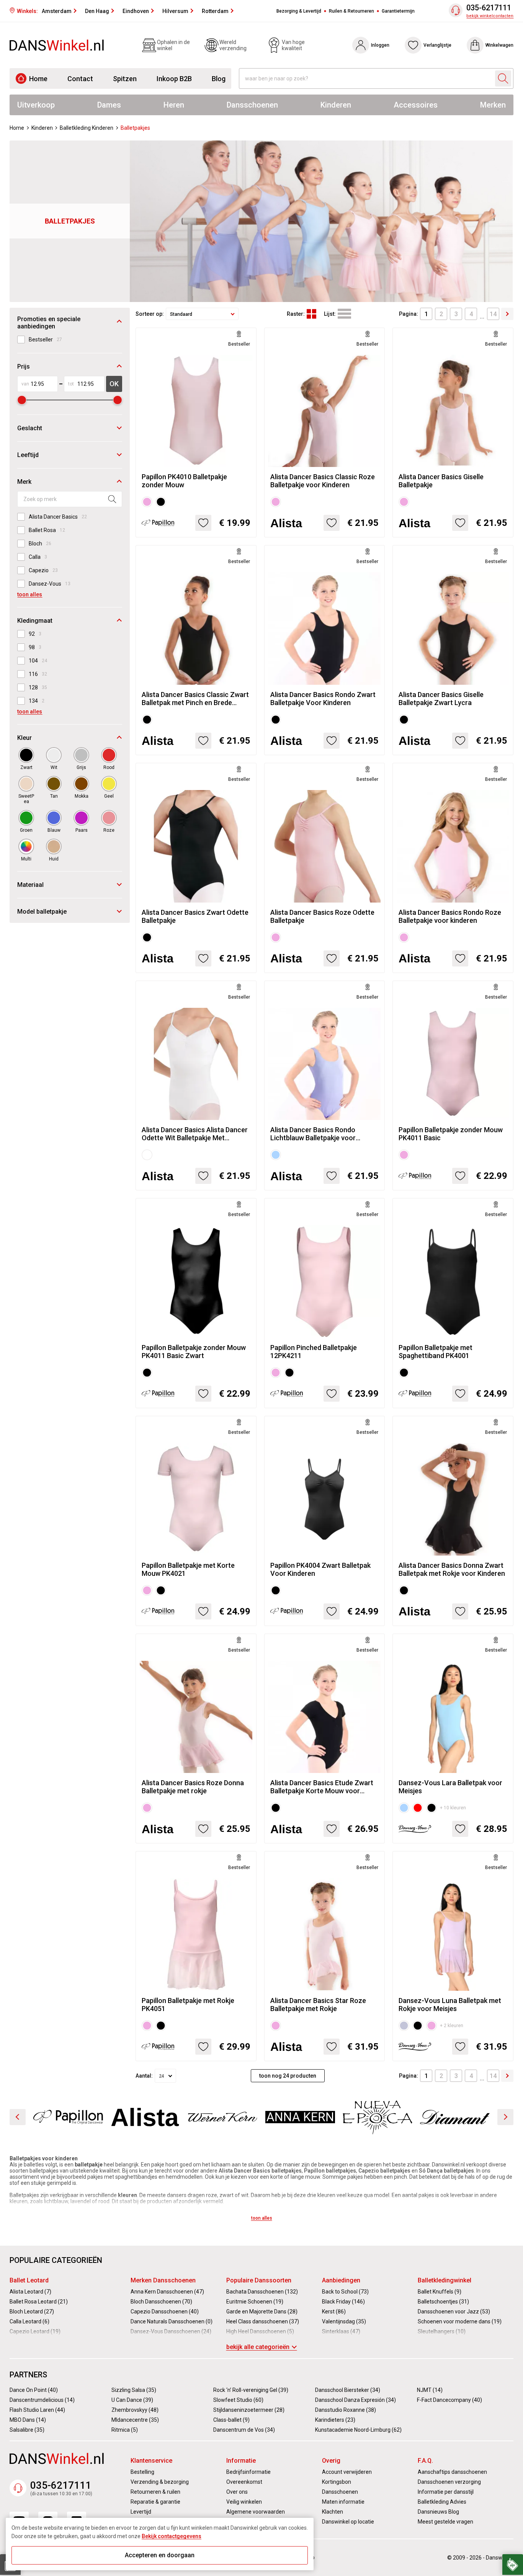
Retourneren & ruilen (155, 2492)
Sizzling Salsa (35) (134, 2390)
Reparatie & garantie (155, 2502)
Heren (174, 105)
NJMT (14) (430, 2390)
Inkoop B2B (174, 79)
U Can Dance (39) (132, 2400)
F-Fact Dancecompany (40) (449, 2400)
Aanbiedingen (341, 2280)
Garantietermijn (398, 11)
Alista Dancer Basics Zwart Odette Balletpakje (195, 916)
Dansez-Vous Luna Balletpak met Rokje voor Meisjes (450, 2005)
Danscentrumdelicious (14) (42, 2400)
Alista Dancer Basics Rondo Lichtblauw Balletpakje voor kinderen (313, 1134)
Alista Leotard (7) (30, 2292)
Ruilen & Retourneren (351, 11)
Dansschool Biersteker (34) (348, 2390)
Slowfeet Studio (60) (238, 2400)
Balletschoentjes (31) (443, 2302)
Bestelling (142, 2472)
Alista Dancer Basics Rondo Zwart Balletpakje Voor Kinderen (323, 699)
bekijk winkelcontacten (490, 16)
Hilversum (175, 11)
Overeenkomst (244, 2482)
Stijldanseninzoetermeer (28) (249, 2410)
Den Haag (97, 11)
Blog (219, 79)
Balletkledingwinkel (445, 2280)
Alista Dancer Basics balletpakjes (260, 2171)
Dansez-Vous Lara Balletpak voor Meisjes (450, 1787)
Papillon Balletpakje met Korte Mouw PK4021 (188, 1569)
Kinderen (336, 105)
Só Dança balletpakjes (446, 2171)
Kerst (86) (334, 2312)
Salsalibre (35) (27, 2430)
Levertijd (141, 2512)
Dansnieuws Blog (438, 2512)
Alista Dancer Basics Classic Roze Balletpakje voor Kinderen (323, 481)
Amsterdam (57, 11)
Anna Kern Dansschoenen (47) (167, 2292)
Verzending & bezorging (160, 2482)
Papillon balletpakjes (330, 2171)
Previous (18, 2117)
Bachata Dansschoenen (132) (262, 2292)
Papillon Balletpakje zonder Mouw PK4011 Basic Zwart (194, 1352)
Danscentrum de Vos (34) (244, 2430)
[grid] (311, 314)
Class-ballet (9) (231, 2420)
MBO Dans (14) (28, 2420)
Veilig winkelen (244, 2502)
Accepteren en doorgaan (160, 2555)
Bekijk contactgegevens (172, 2536)
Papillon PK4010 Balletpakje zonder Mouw (184, 481)
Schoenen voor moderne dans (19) (460, 2321)
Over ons (237, 2492)
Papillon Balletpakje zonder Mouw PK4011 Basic (451, 1134)
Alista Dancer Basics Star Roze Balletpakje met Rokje (318, 2005)
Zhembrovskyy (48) (135, 2410)
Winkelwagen (499, 45)
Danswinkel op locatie (348, 2522)
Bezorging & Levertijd (299, 11)
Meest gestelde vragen (445, 2522)
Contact (80, 79)
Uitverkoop (36, 105)
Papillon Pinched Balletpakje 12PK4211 (314, 1352)
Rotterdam (215, 11)
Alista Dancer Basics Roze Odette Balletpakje (322, 916)
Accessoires (416, 105)
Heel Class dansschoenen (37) (263, 2321)
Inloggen (380, 45)
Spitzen (125, 79)
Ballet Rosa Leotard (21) (39, 2302)
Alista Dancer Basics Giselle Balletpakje (441, 481)
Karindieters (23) (335, 2420)
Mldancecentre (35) (135, 2420)
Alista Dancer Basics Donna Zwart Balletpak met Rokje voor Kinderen (452, 1569)
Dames (109, 105)
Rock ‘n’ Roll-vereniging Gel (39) (251, 2390)
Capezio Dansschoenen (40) (165, 2312)
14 (493, 314)
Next (505, 2117)
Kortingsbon (337, 2482)
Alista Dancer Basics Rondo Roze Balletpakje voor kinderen (450, 916)
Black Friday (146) (343, 2302)
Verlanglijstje (437, 45)
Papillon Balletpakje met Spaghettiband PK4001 (436, 1352)
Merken (493, 105)
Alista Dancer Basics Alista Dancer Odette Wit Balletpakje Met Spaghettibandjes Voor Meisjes (195, 1134)
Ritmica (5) (125, 2430)
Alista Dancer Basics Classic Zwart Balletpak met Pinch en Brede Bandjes (195, 699)
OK (114, 384)
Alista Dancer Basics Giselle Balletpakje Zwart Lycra (441, 699)
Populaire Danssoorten (259, 2280)
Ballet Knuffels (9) (440, 2292)
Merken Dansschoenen (163, 2280)
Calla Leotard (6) (29, 2321)
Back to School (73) (345, 2292)
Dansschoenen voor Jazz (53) (454, 2312)
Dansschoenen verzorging (449, 2482)
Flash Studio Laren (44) (37, 2410)
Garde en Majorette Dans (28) (262, 2312)
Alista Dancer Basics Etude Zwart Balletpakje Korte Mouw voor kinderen (322, 1787)
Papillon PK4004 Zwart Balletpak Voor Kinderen (320, 1569)
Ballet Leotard (29, 2280)
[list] (344, 314)
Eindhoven (136, 11)
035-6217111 (489, 8)
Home (38, 79)
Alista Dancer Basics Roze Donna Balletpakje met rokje (193, 1787)
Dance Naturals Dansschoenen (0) (172, 2321)
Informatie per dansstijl (446, 2492)
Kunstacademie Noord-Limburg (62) (358, 2430)
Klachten (333, 2512)
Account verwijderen (347, 2472)
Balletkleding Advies (442, 2502)
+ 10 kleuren (453, 1808)
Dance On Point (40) (34, 2390)
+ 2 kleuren (452, 2026)
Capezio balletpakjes (384, 2171)
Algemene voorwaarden (256, 2512)
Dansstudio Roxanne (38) (346, 2410)
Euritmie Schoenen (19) (255, 2302)
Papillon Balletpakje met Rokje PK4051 (188, 2005)
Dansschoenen (252, 105)
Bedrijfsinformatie (248, 2472)
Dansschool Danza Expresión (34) (355, 2400)
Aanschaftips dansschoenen (452, 2472)
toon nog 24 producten (288, 2076)
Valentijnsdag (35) (344, 2321)
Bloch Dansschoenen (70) (161, 2302)
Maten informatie (343, 2502)
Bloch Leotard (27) (32, 2312)
